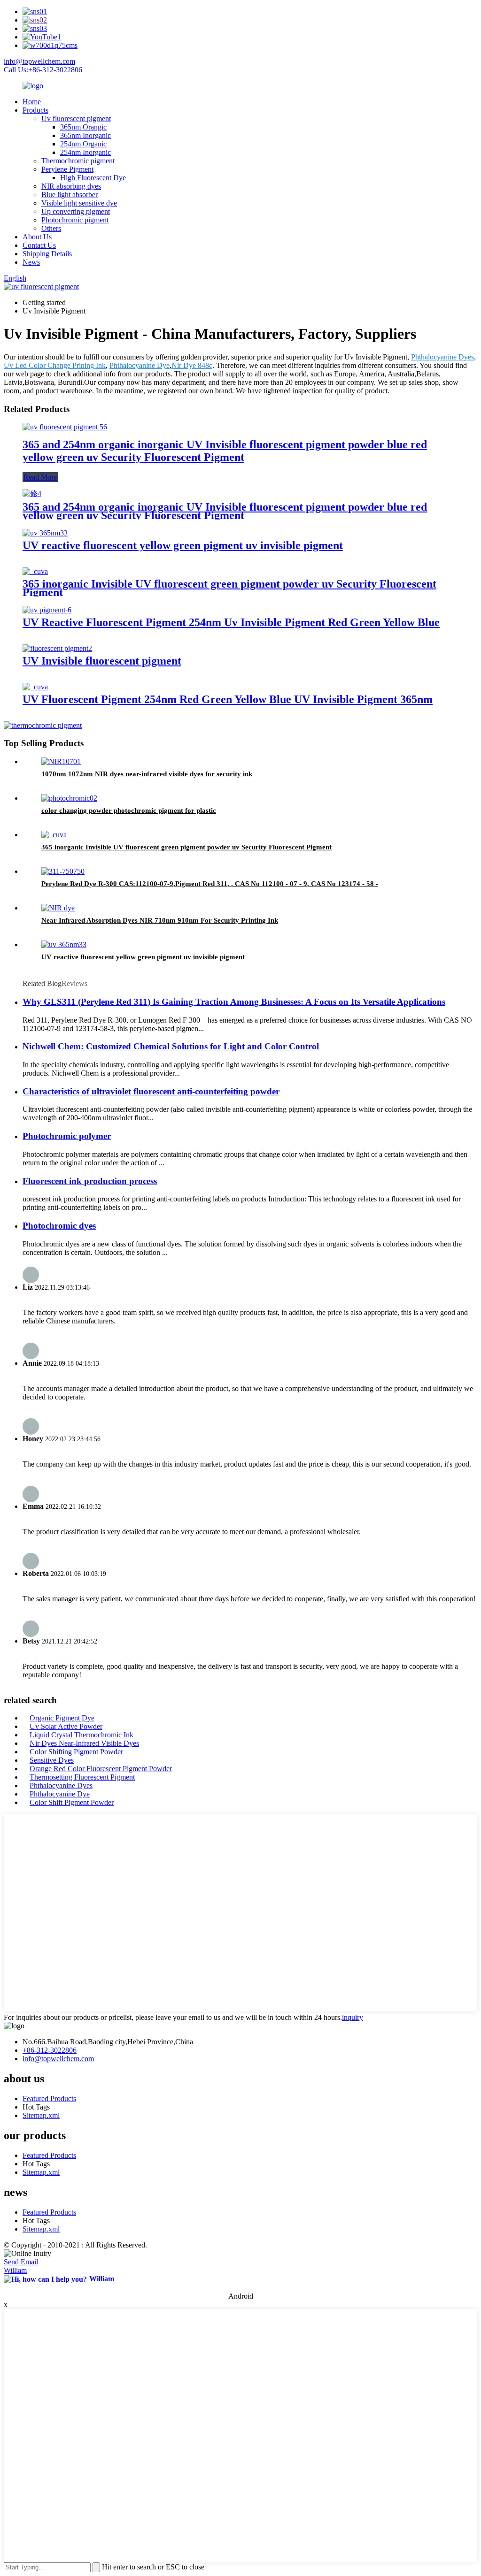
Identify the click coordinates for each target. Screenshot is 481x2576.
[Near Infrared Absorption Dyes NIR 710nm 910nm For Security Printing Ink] (58, 908)
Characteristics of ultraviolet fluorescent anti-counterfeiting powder (151, 1091)
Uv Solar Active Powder (66, 1726)
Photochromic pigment (75, 220)
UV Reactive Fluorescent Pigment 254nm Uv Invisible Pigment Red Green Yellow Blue (231, 622)
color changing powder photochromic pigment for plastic (129, 810)
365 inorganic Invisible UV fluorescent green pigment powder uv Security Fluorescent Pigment (229, 588)
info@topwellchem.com (39, 61)
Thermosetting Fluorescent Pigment (82, 1777)
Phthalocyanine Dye (140, 365)
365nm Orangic (83, 127)
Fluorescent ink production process (90, 1181)
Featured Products (49, 2098)
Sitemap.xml (41, 2115)
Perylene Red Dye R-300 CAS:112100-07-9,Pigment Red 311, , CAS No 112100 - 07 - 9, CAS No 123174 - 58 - (210, 884)
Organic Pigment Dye (62, 1718)
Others (51, 228)
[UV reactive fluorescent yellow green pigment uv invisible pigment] (45, 533)
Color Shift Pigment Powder (72, 1802)
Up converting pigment (76, 211)
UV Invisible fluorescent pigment (102, 661)
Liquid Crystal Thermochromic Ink (81, 1735)
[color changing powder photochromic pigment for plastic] (69, 798)
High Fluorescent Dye (93, 178)
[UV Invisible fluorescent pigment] (57, 648)
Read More (40, 477)
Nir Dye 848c (192, 365)
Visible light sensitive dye (79, 203)
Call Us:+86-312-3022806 (43, 70)
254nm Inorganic (85, 152)
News (31, 262)
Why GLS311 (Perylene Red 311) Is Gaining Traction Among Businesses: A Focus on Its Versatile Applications (234, 1002)
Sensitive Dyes (52, 1760)
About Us (37, 237)
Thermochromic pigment (78, 161)
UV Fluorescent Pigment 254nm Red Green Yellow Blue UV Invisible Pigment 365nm (228, 699)
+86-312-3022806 (50, 2050)
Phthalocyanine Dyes (442, 357)
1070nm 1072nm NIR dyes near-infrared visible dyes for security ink (147, 774)
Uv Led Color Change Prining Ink (55, 365)
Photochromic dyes (59, 1226)
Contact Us (39, 245)
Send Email (21, 2262)
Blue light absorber (70, 195)
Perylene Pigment (67, 169)
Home (32, 102)
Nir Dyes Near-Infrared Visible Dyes (84, 1743)
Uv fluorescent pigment (76, 118)
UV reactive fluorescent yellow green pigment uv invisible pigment (183, 545)
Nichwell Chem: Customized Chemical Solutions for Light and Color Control (171, 1046)
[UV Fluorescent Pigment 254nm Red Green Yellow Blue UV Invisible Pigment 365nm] (35, 687)
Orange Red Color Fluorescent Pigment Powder (101, 1769)
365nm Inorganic (85, 135)
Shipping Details (47, 254)
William (15, 2270)
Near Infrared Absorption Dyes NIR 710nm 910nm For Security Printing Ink (160, 920)
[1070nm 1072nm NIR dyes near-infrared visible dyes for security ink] (61, 761)
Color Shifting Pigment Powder (76, 1752)
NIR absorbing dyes (71, 186)
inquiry (353, 2017)
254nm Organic (83, 144)
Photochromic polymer (67, 1136)
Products (35, 110)
